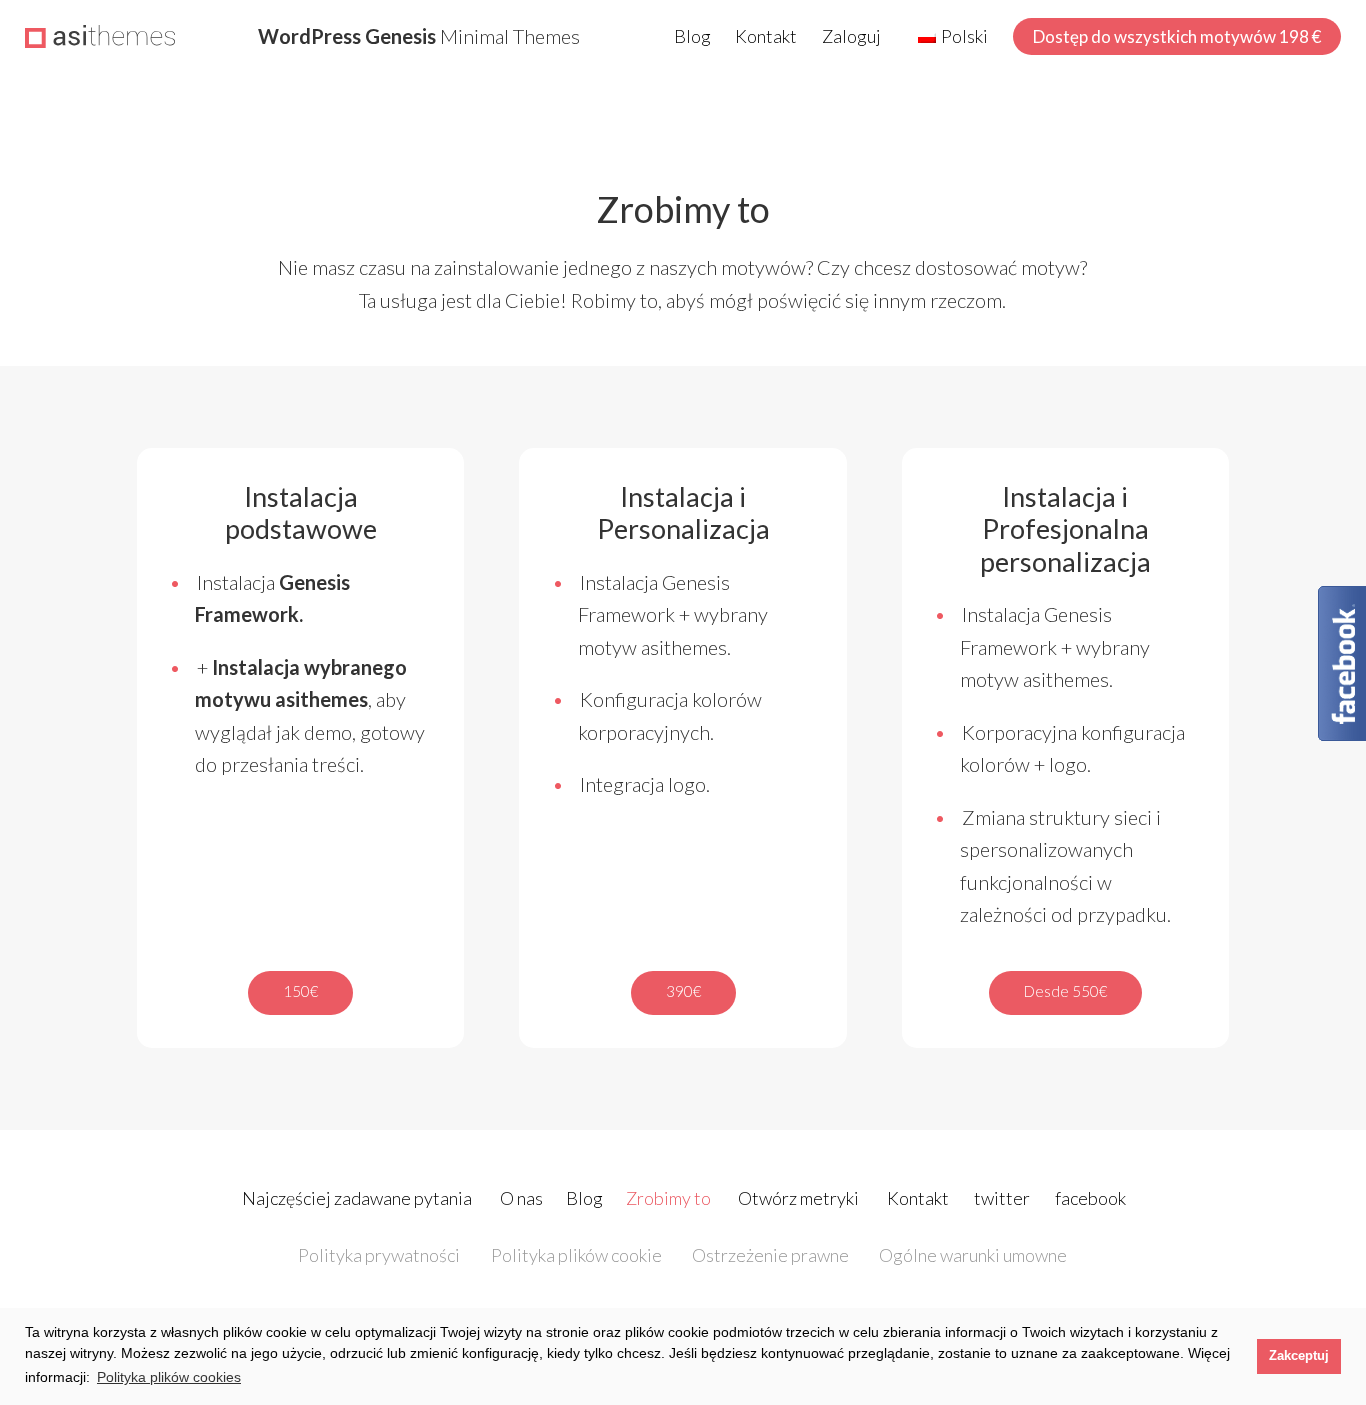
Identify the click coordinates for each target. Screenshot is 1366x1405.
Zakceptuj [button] (1299, 1356)
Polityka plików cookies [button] (169, 1377)
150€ (300, 991)
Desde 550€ (1065, 991)
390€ (683, 991)
